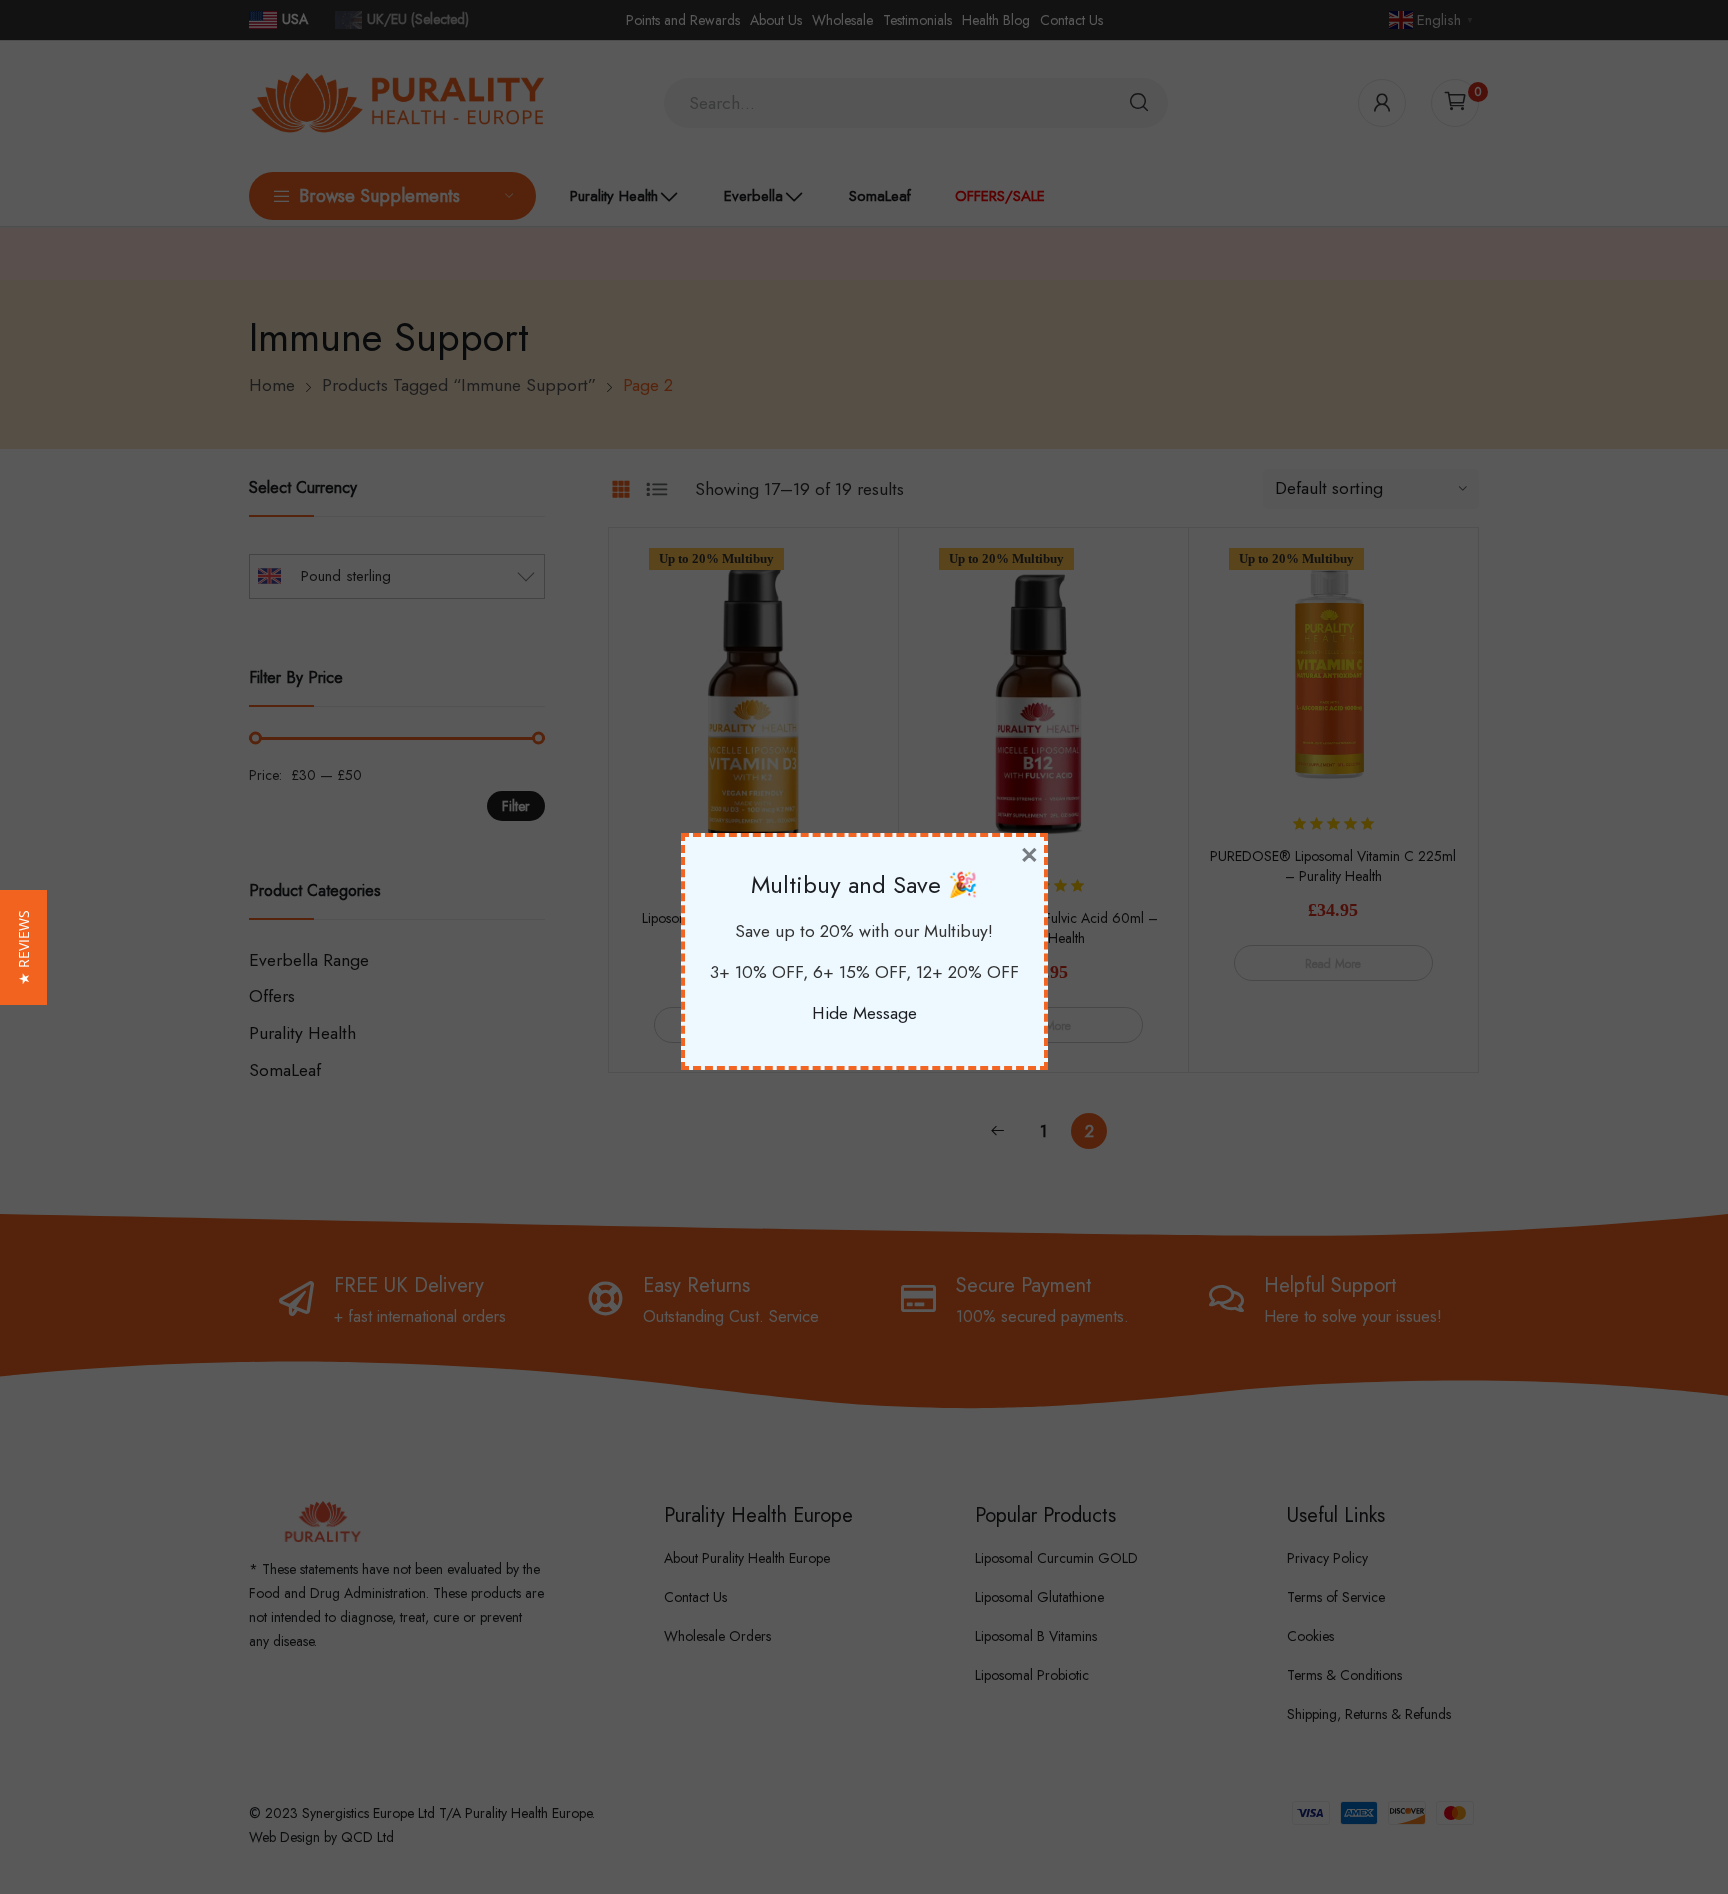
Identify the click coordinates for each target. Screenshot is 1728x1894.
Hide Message (864, 1013)
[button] (23, 947)
